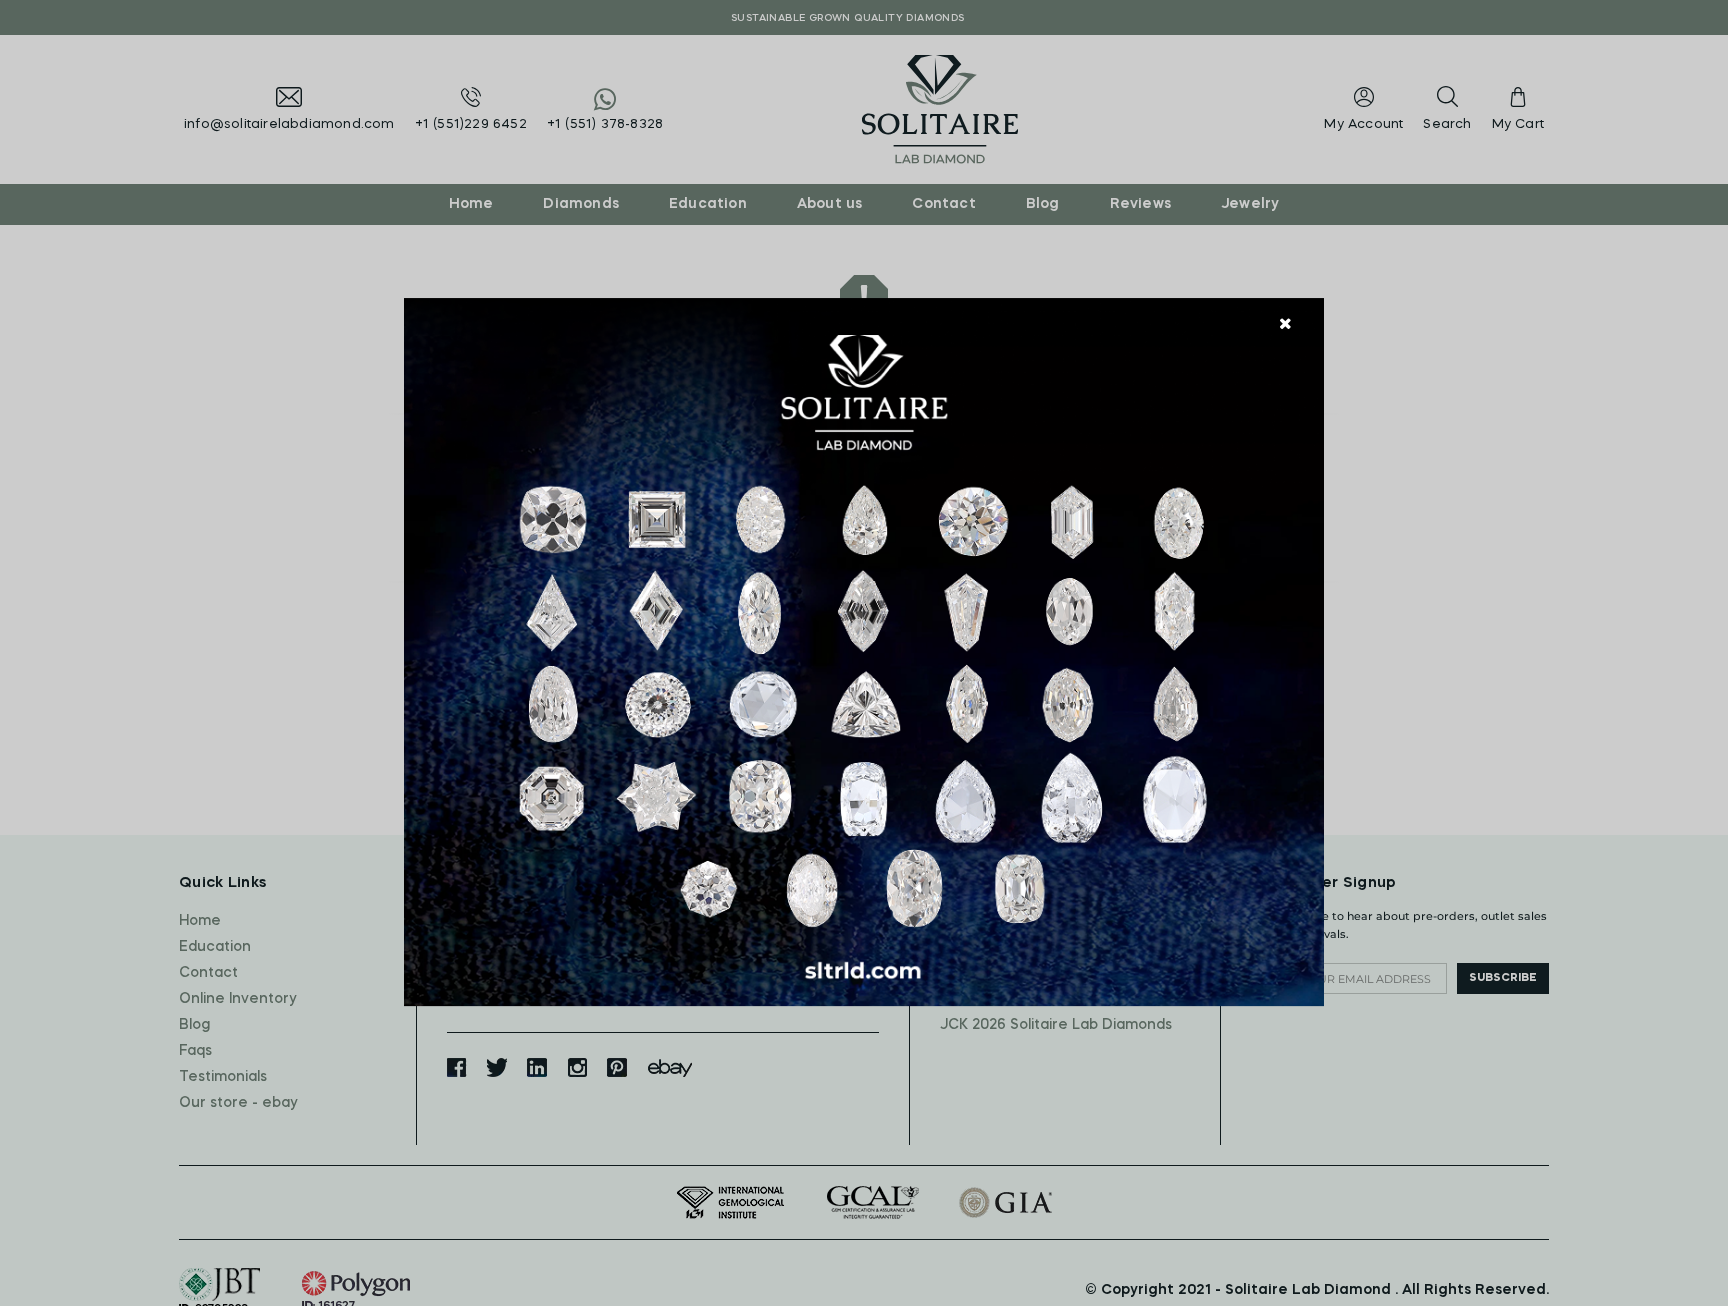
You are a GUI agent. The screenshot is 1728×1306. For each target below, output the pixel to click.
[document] (864, 653)
